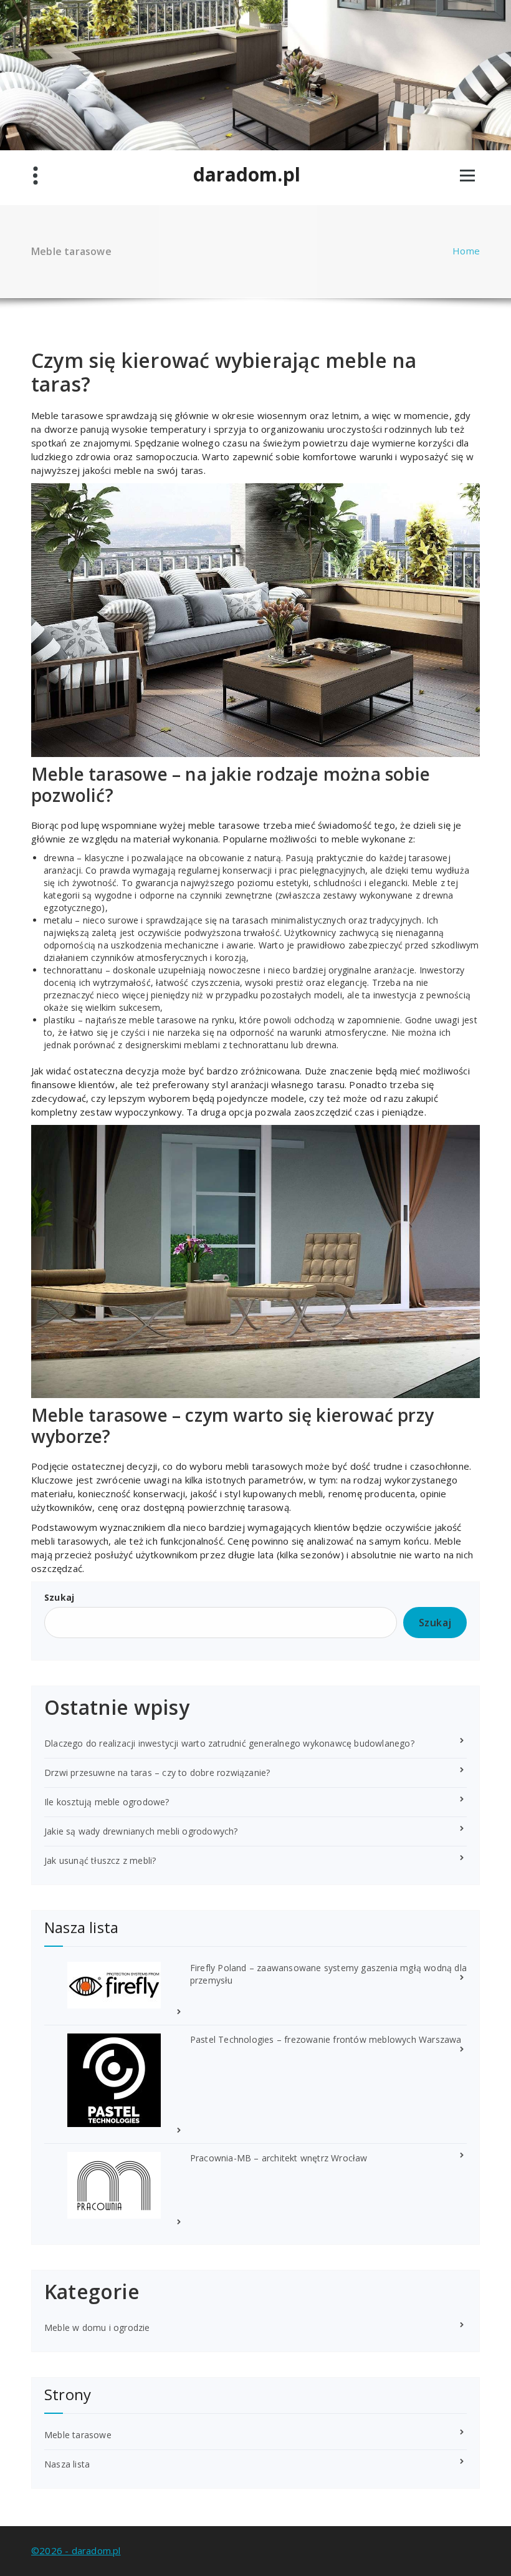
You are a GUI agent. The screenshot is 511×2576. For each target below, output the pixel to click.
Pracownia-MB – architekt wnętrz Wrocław (279, 2158)
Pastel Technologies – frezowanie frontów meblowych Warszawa (326, 2039)
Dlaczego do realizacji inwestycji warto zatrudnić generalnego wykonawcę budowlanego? (229, 1743)
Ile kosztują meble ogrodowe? (107, 1802)
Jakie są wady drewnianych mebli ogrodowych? (141, 1831)
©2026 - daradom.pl (76, 2550)
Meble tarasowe (78, 2435)
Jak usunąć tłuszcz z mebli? (100, 1860)
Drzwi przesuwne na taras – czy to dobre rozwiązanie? (157, 1773)
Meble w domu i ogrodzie (97, 2328)
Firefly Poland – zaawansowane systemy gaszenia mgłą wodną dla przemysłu (328, 1974)
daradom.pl (247, 175)
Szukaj (59, 1597)
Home (466, 251)
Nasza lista (67, 2464)
